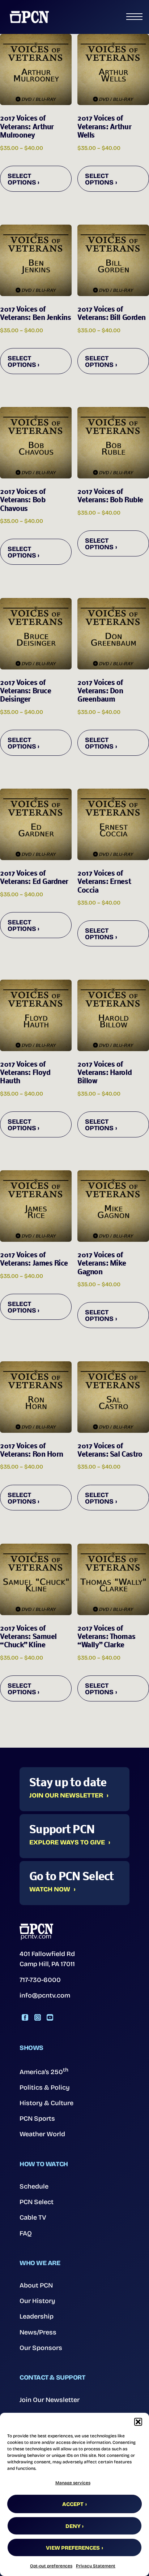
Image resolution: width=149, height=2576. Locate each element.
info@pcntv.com (45, 1995)
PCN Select (37, 2202)
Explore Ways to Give (67, 1843)
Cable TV (33, 2217)
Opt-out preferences (51, 2566)
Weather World (42, 2134)
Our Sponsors (41, 2348)
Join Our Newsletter (66, 1796)
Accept (73, 2504)
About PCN (36, 2285)
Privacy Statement (96, 2566)
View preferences (73, 2548)
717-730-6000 (40, 1980)
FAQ (26, 2233)
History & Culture (46, 2103)
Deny (73, 2526)
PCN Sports (37, 2119)
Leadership (37, 2316)
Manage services (73, 2483)
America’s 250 (44, 2071)
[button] (138, 2422)
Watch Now (50, 1890)
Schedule (34, 2186)
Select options (22, 179)
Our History (37, 2301)
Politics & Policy (45, 2087)
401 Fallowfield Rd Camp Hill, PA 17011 (47, 1959)
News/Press (38, 2332)
